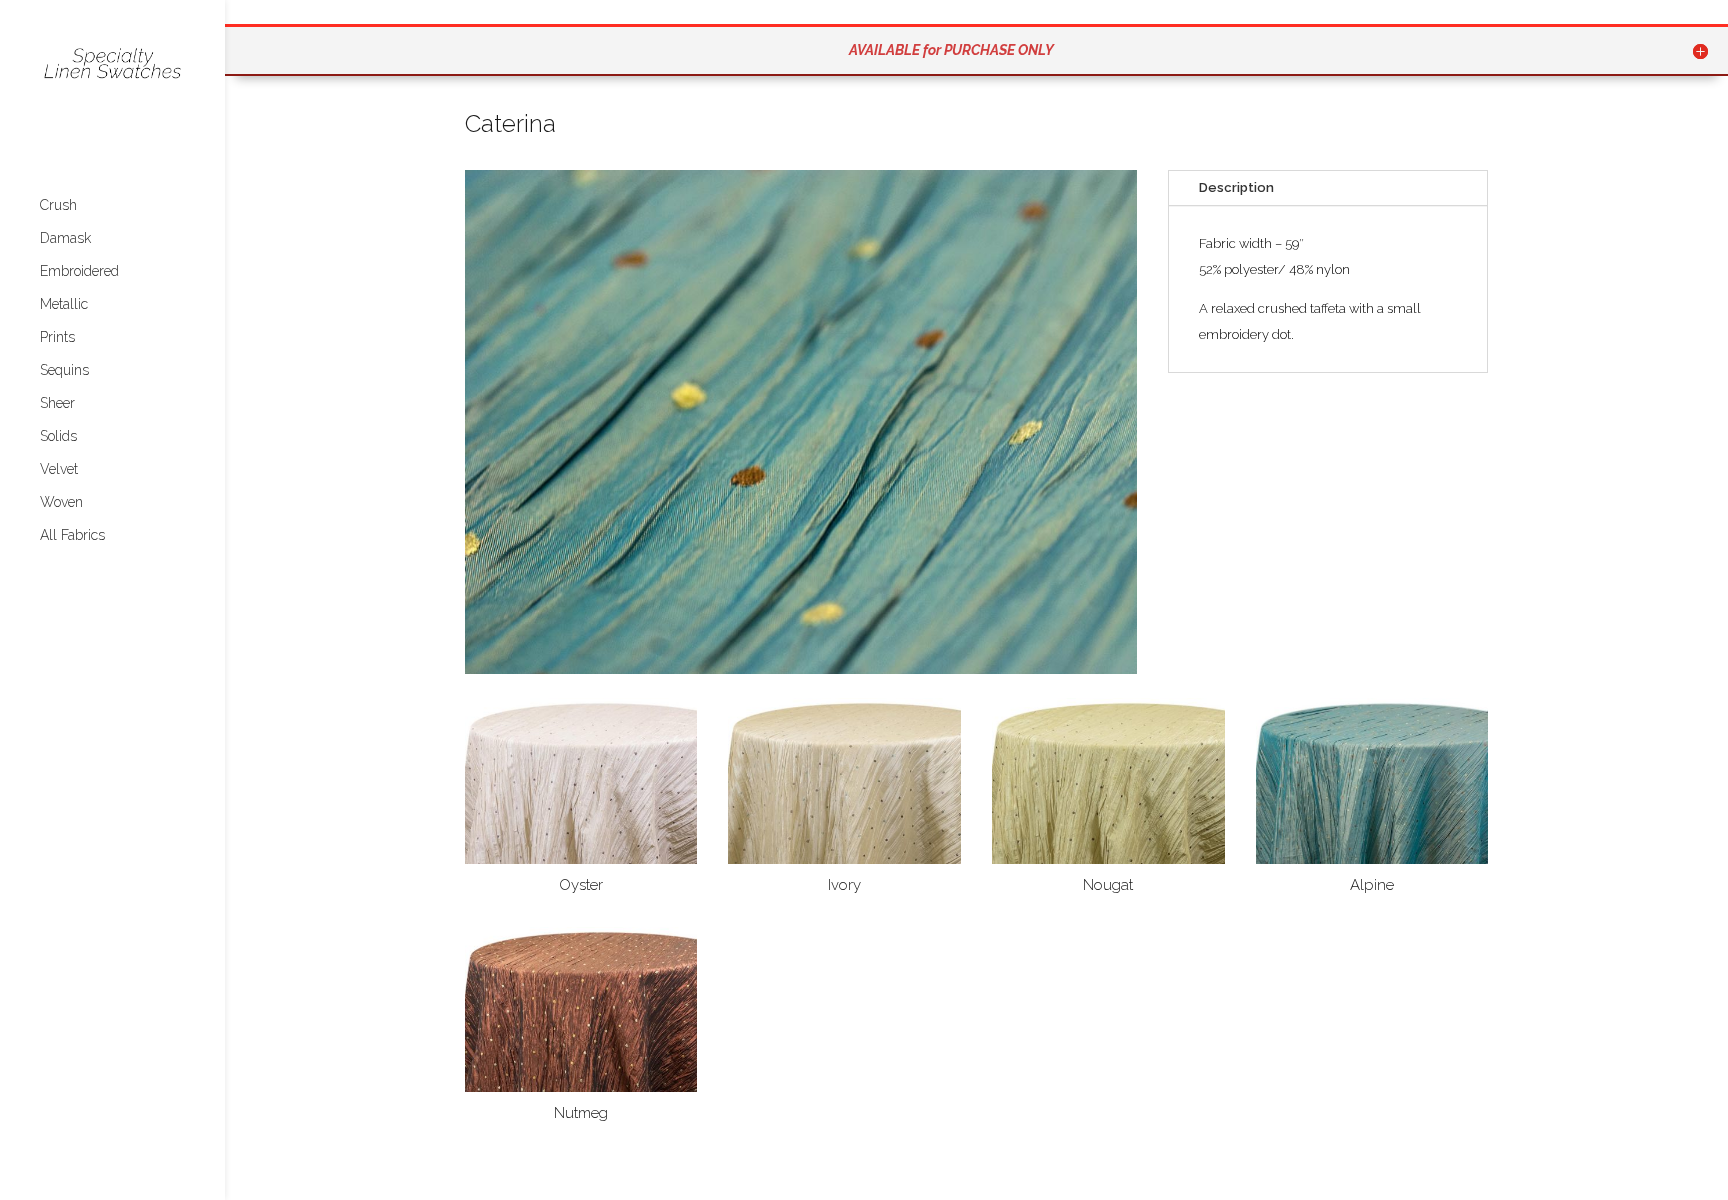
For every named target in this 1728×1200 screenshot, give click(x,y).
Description (1236, 187)
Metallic (64, 304)
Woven (61, 502)
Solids (58, 436)
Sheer (57, 403)
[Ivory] (844, 859)
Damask (65, 238)
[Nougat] (1108, 859)
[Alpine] (1372, 859)
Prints (57, 337)
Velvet (59, 469)
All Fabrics (72, 535)
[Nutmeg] (581, 1087)
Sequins (64, 370)
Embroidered (79, 271)
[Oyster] (581, 859)
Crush (58, 205)
